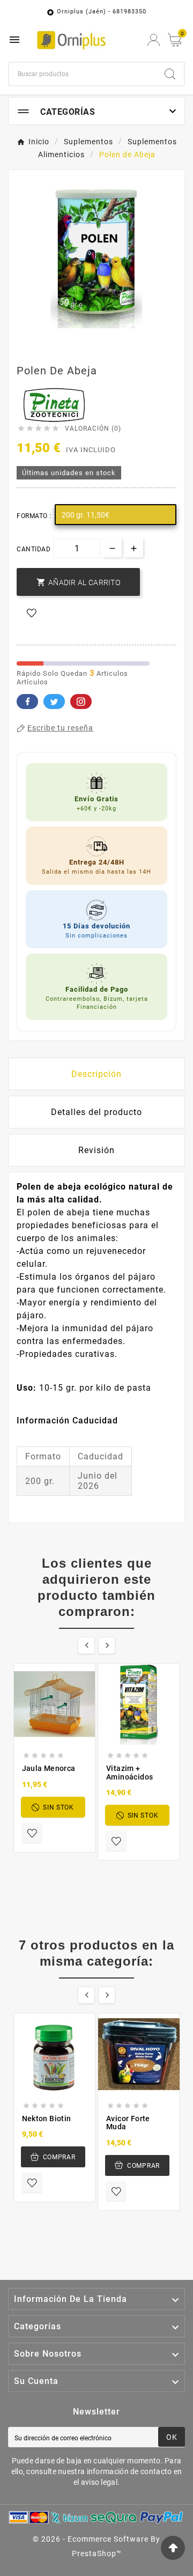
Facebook (27, 702)
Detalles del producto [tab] (96, 1112)
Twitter (54, 702)
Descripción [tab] (96, 1074)
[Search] (170, 74)
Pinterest (81, 702)
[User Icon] (154, 40)
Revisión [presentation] (96, 1150)
